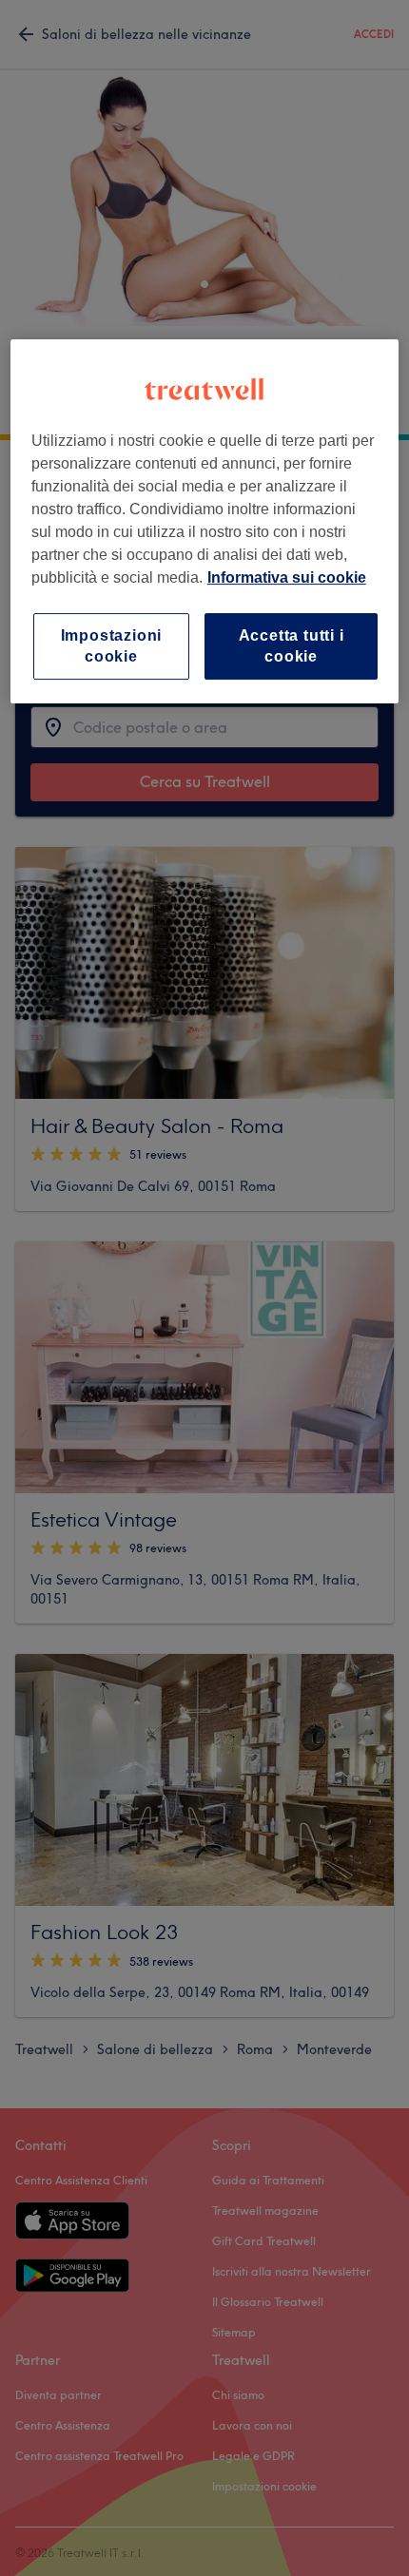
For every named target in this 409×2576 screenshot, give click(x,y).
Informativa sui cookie (287, 577)
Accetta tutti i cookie (292, 646)
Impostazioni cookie (112, 646)
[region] (205, 522)
